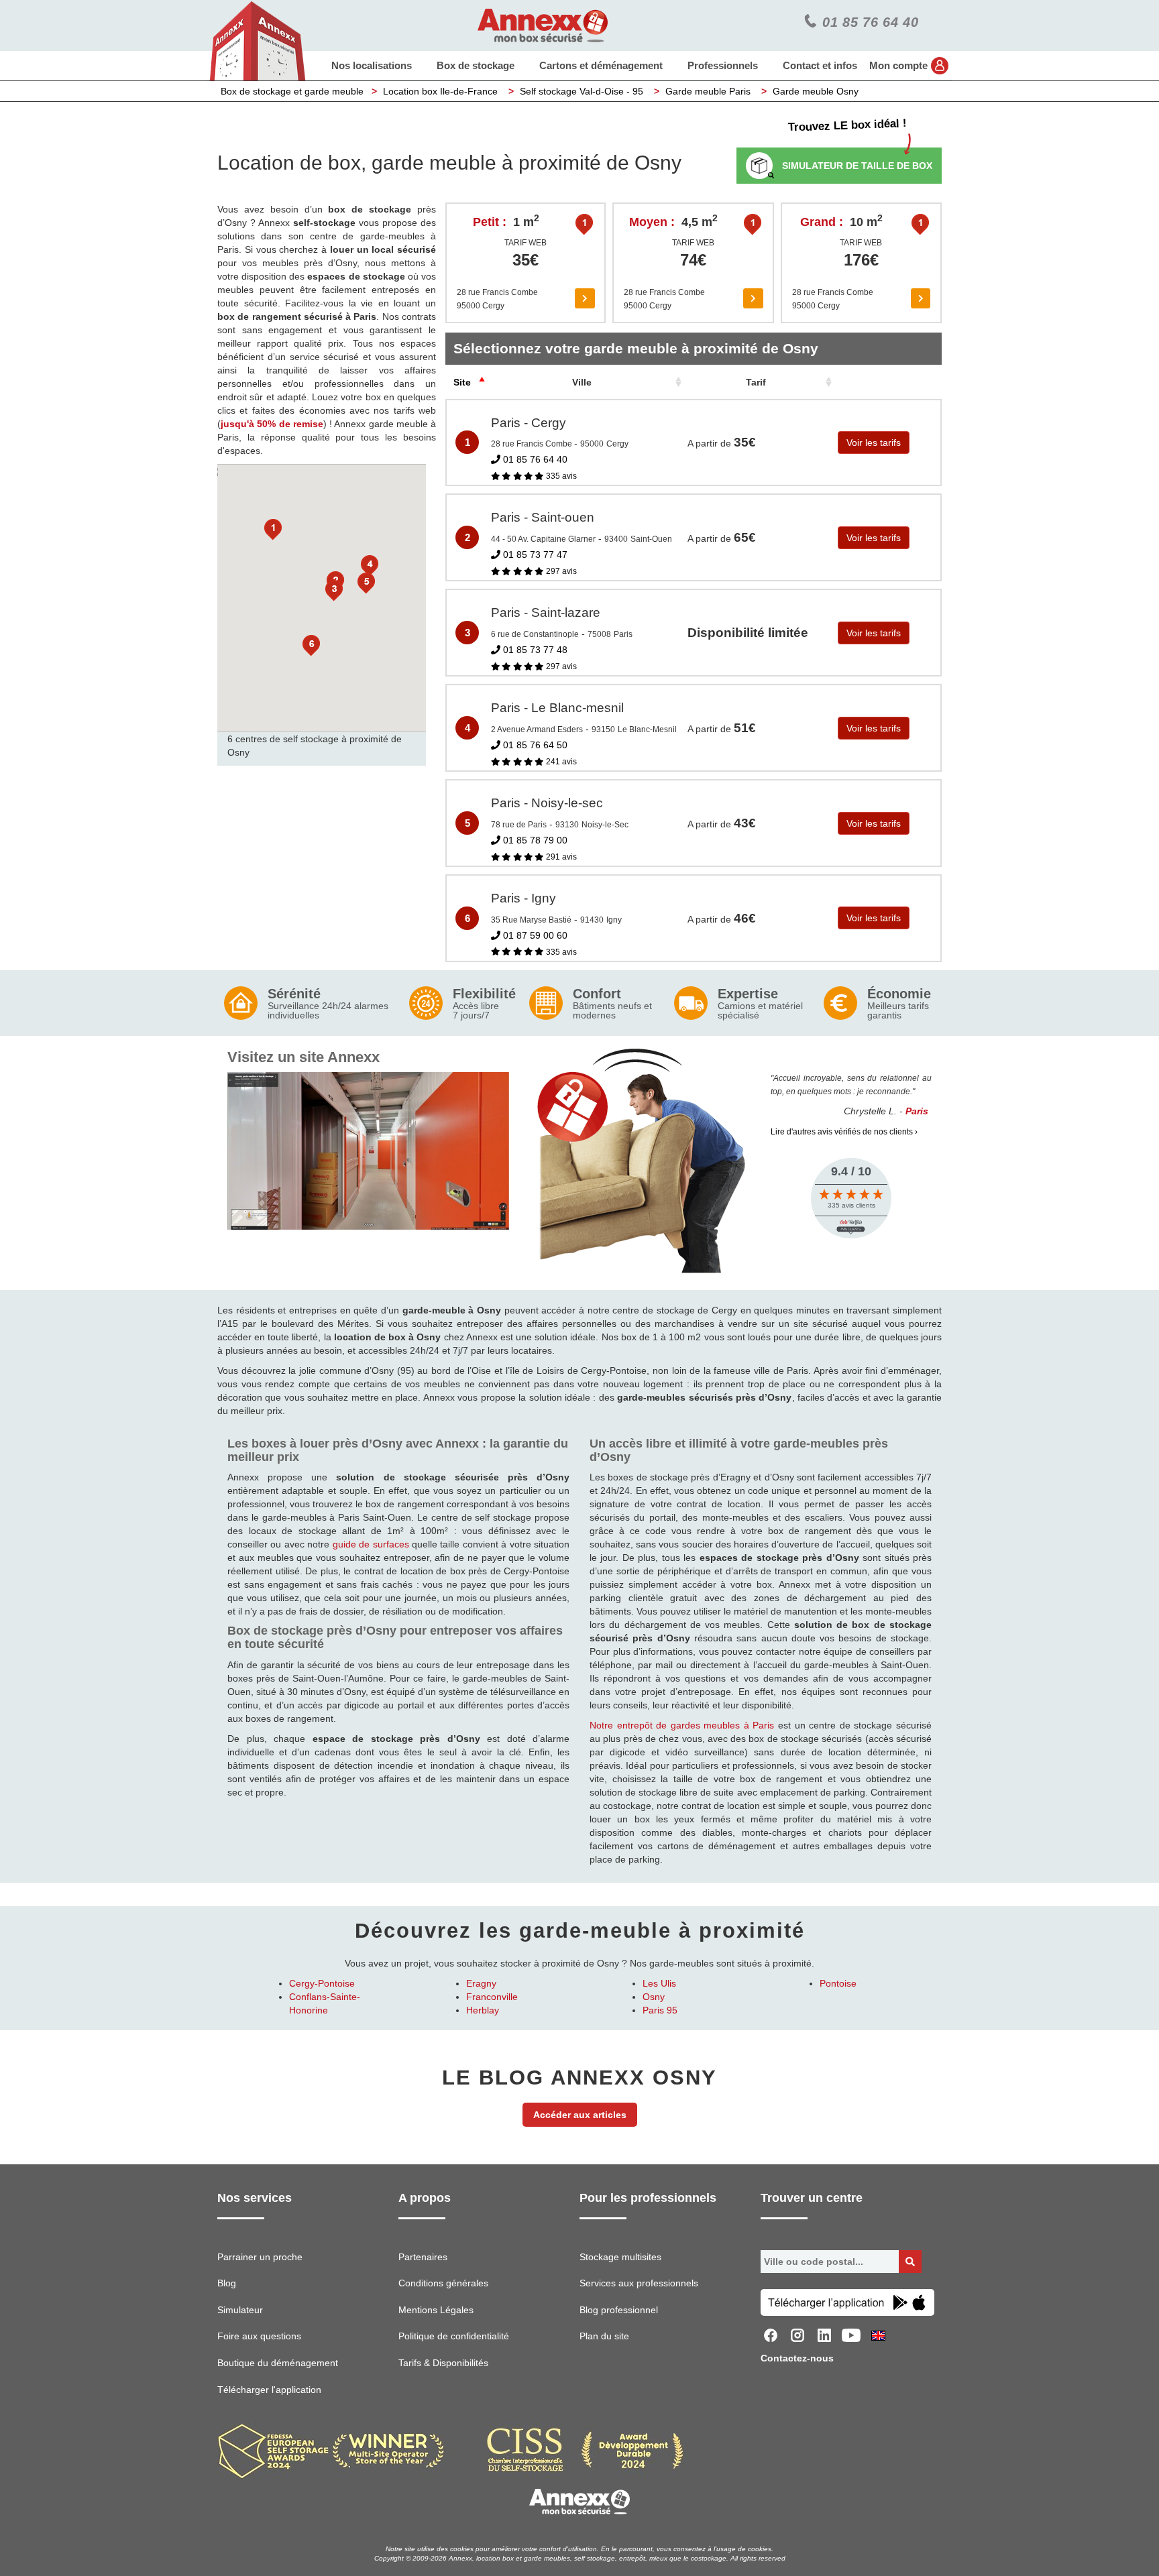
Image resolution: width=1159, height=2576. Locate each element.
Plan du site (604, 2336)
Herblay (483, 2010)
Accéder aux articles (580, 2115)
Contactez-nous (797, 2358)
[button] (273, 530)
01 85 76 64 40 (534, 459)
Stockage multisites (620, 2257)
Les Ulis (659, 1983)
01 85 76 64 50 (534, 745)
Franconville (492, 1997)
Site (462, 382)
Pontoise (838, 1983)
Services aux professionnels (639, 2283)
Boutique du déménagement (278, 2363)
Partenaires (423, 2257)
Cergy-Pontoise (322, 1983)
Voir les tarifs (874, 443)
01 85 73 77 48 (534, 650)
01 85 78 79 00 (534, 840)
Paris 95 (660, 2010)
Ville (582, 382)
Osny (654, 1997)
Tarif (756, 382)
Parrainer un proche (260, 2257)
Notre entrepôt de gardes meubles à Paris (682, 1725)
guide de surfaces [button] (371, 1544)
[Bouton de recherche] (910, 2262)
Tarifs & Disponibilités (443, 2363)
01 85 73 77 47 (534, 554)
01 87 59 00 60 (534, 935)
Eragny (481, 1983)
